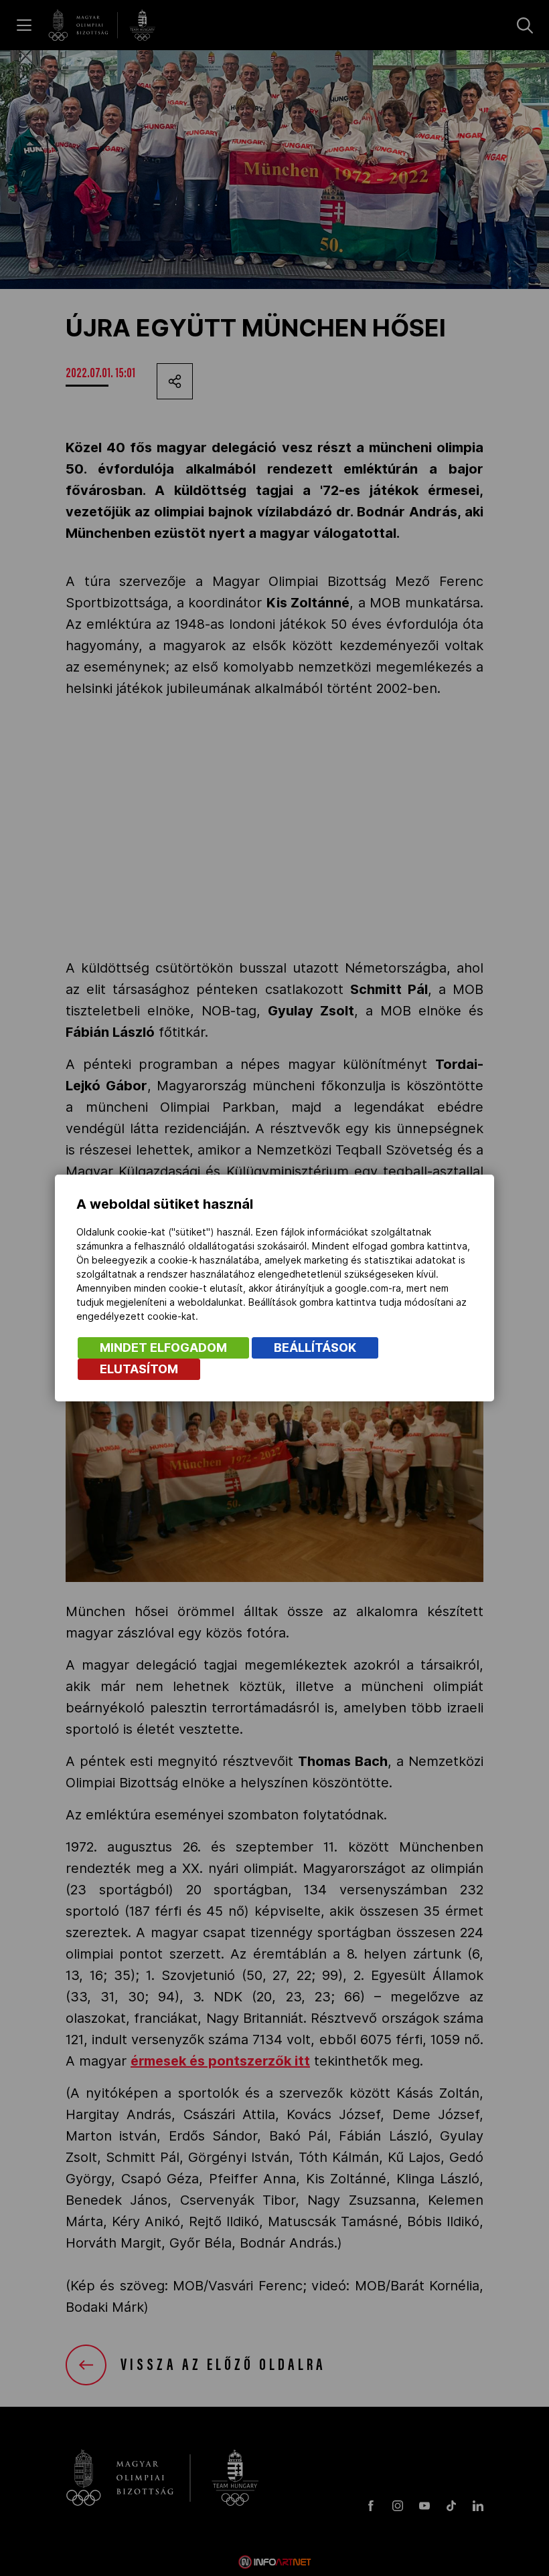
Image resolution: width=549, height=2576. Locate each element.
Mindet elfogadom (163, 1348)
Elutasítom (139, 1369)
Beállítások (315, 1348)
